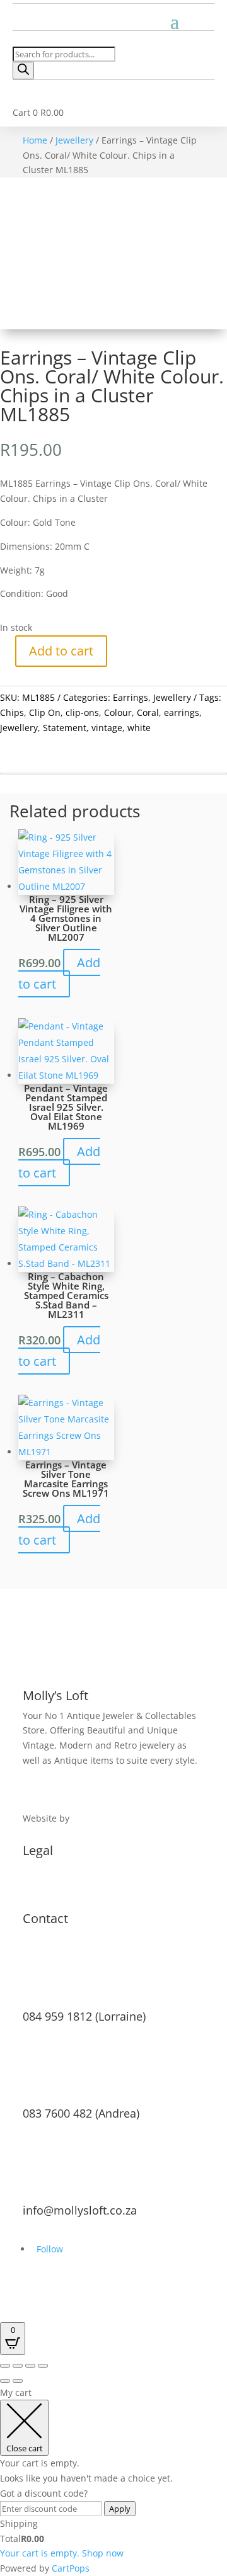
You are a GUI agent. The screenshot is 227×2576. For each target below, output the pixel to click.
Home (35, 140)
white (139, 728)
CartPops (71, 2568)
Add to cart (61, 651)
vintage (107, 728)
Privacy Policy (51, 1886)
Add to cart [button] (59, 973)
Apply (120, 2509)
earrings (182, 712)
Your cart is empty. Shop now (62, 2553)
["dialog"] (113, 2481)
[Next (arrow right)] (18, 2381)
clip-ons (82, 712)
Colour (118, 712)
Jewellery (74, 140)
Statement (65, 728)
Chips (12, 712)
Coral (148, 712)
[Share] (30, 2366)
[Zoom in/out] (5, 2366)
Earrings (131, 697)
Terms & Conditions (66, 1870)
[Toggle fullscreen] (18, 2366)
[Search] (23, 71)
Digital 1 (89, 1818)
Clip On (45, 712)
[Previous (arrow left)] (5, 2381)
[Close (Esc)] (43, 2366)
